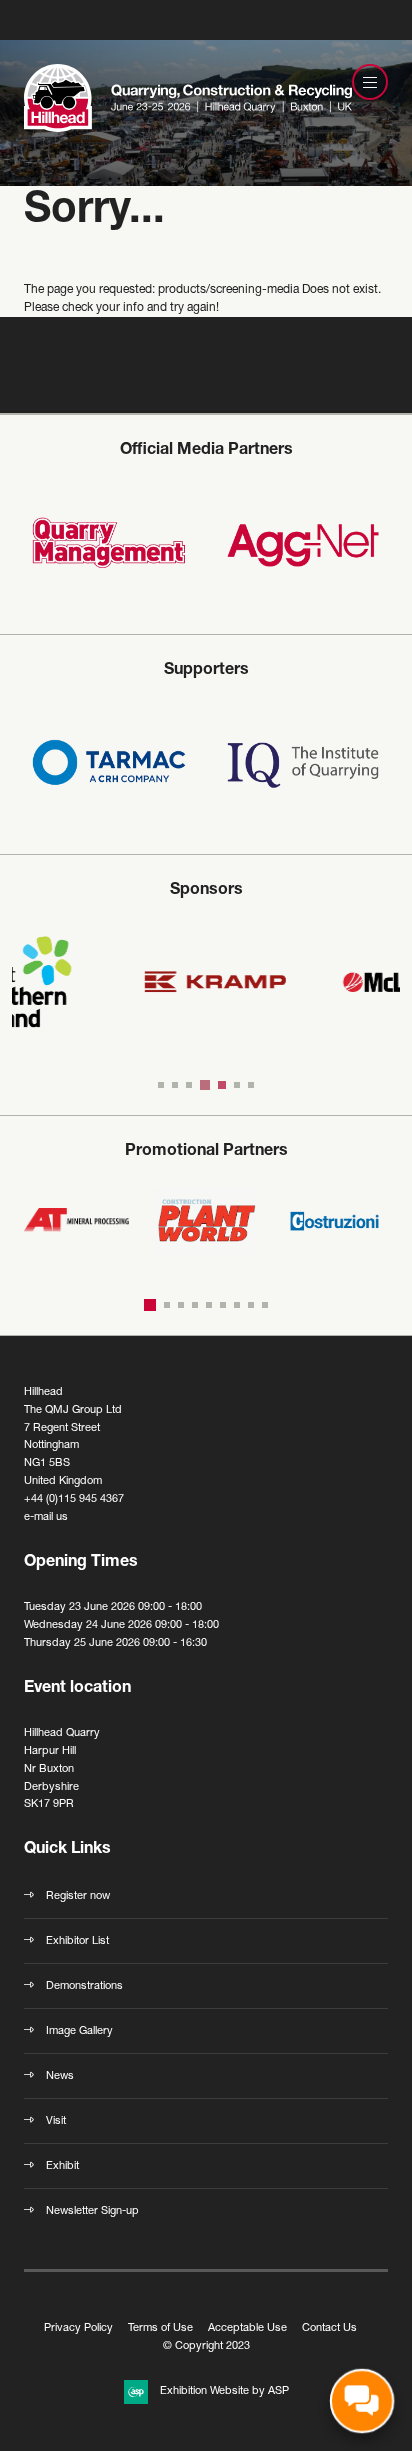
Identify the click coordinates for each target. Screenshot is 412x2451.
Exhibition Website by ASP (224, 2391)
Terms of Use (160, 2328)
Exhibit (62, 2166)
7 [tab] (251, 1085)
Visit (56, 2121)
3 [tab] (189, 1085)
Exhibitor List (77, 1941)
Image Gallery (79, 2031)
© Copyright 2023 (206, 2346)
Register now (78, 1896)
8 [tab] (251, 1305)
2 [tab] (175, 1085)
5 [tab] (220, 1085)
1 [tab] (161, 1085)
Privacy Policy (78, 2328)
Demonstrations (84, 1986)
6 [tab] (237, 1085)
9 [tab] (265, 1305)
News (60, 2076)
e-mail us (46, 1517)
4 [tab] (203, 1085)
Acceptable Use (247, 2328)
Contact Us (329, 2328)
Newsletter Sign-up (92, 2211)
